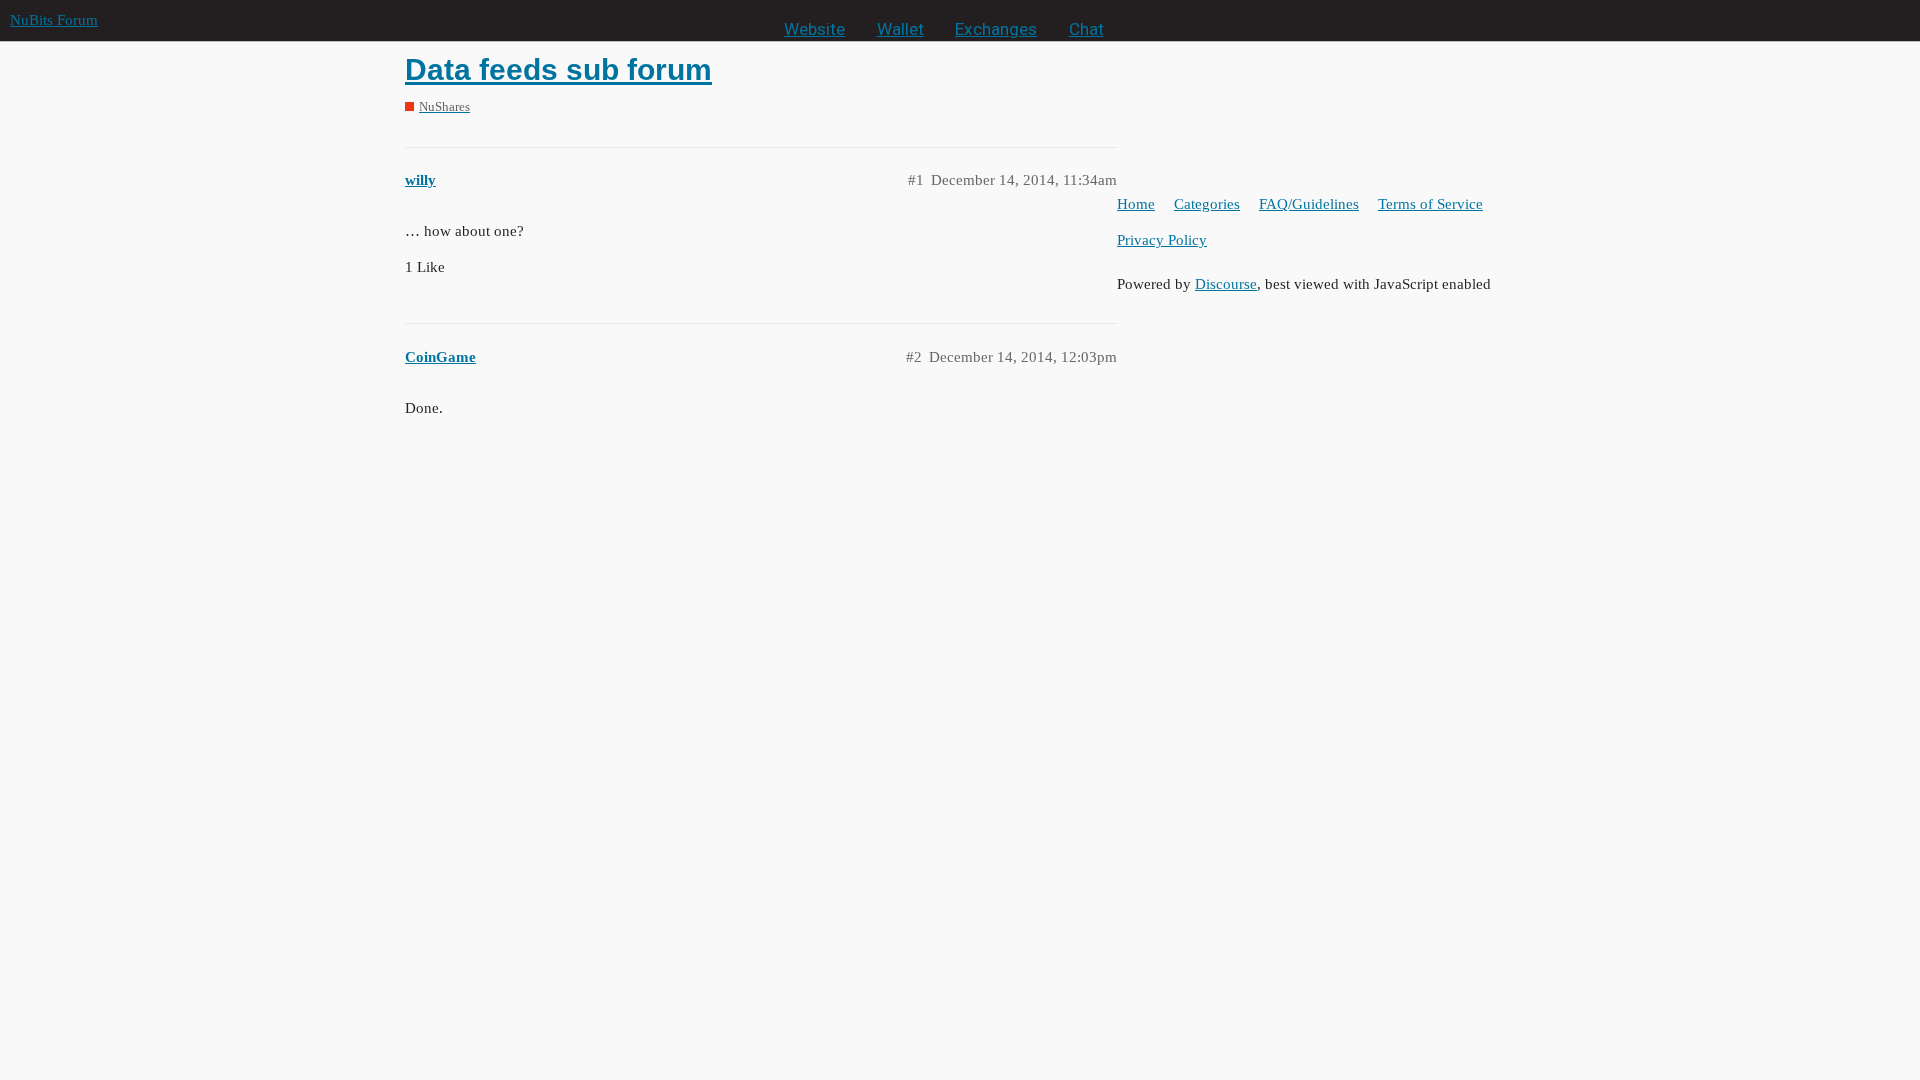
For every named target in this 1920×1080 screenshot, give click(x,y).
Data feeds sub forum (558, 69)
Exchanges (996, 29)
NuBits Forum (54, 20)
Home (1136, 204)
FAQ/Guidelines (1309, 204)
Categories (1207, 204)
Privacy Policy (1162, 240)
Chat (1086, 29)
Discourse (1226, 284)
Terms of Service (1430, 204)
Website (814, 29)
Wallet (900, 29)
